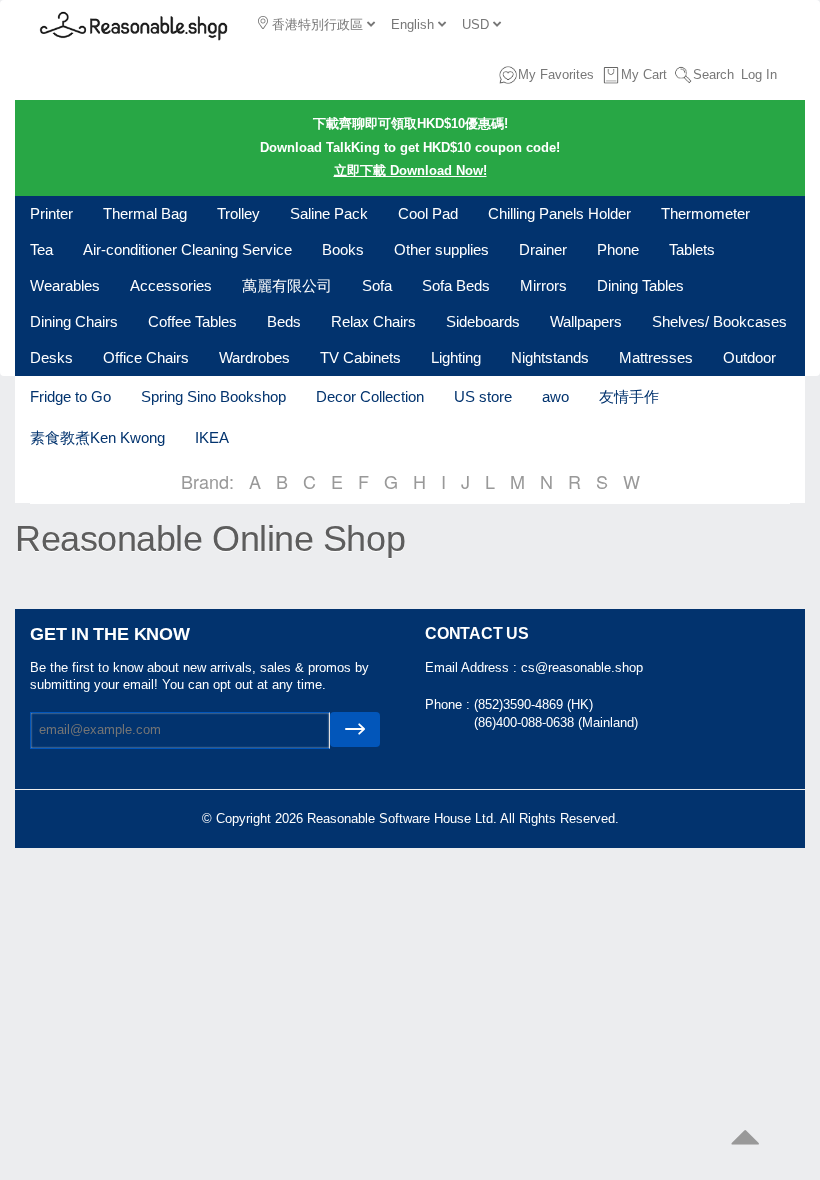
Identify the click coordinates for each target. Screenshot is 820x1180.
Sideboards (483, 321)
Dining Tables (640, 285)
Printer (51, 213)
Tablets (692, 249)
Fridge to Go (70, 396)
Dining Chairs (74, 321)
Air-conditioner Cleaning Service (187, 249)
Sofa (377, 285)
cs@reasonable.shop (582, 667)
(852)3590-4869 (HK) (533, 704)
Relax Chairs (373, 321)
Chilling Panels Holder (559, 213)
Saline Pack (329, 213)
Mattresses (656, 357)
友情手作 (629, 396)
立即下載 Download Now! (410, 170)
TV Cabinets (360, 357)
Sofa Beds (456, 285)
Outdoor (749, 357)
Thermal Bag (145, 213)
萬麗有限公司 (287, 285)
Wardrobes (254, 357)
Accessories (171, 285)
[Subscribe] (355, 729)
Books (343, 249)
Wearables (65, 285)
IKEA (212, 437)
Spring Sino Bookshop (213, 396)
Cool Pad (428, 213)
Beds (284, 321)
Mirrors (543, 285)
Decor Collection (370, 396)
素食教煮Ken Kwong (97, 437)
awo (555, 396)
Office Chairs (146, 357)
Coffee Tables (192, 321)
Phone (618, 249)
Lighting (456, 357)
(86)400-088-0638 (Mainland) (556, 722)
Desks (51, 357)
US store (483, 396)
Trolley (238, 213)
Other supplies (441, 249)
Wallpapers (586, 321)
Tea (41, 249)
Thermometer (705, 213)
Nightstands (550, 357)
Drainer (543, 249)
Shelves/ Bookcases (719, 321)
